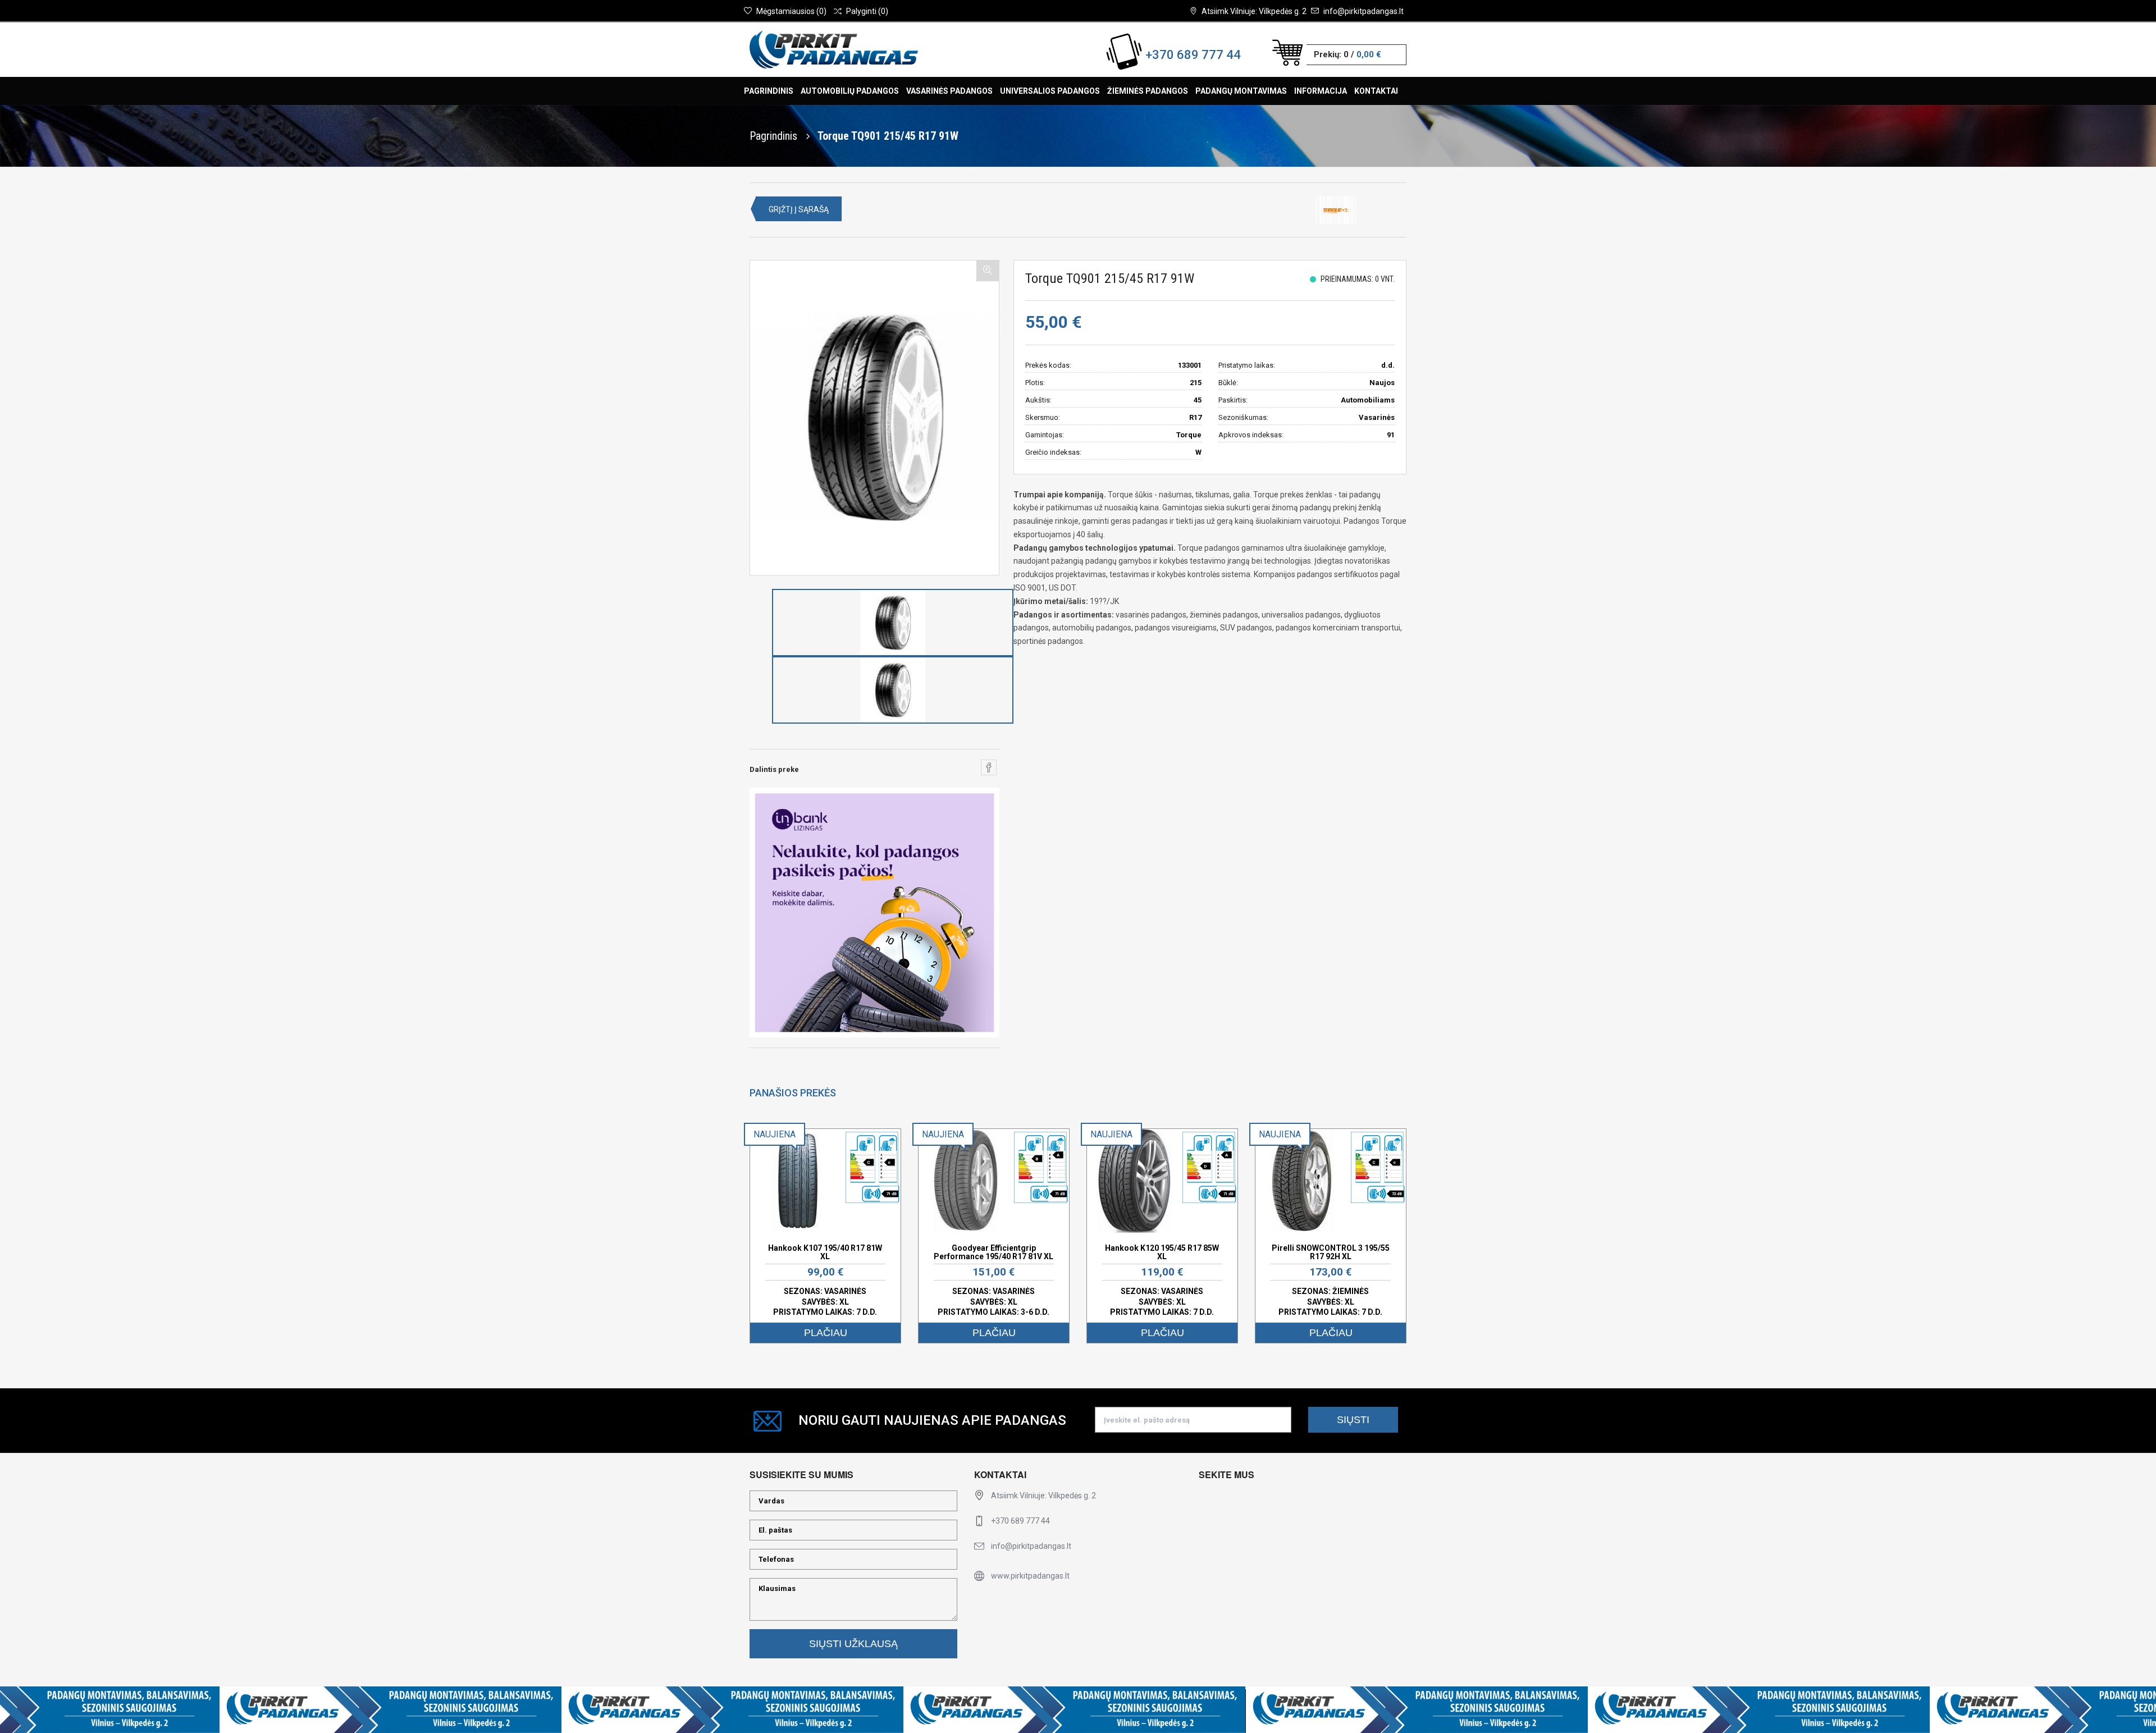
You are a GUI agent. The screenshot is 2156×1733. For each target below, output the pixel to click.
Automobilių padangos (850, 91)
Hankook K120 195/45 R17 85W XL (1162, 1252)
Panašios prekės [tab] (793, 1093)
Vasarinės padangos (949, 91)
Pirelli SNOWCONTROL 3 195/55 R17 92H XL (1331, 1252)
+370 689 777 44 (1193, 55)
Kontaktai (1376, 91)
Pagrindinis (769, 91)
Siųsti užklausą (853, 1644)
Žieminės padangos (1148, 91)
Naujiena (775, 1134)
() (791, 11)
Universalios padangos (1050, 91)
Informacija (1321, 91)
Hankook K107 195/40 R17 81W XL (825, 1252)
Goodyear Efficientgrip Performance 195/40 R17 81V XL (994, 1252)
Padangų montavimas (1241, 91)
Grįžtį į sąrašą (799, 209)
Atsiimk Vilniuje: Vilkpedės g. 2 (1254, 11)
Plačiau (826, 1333)
